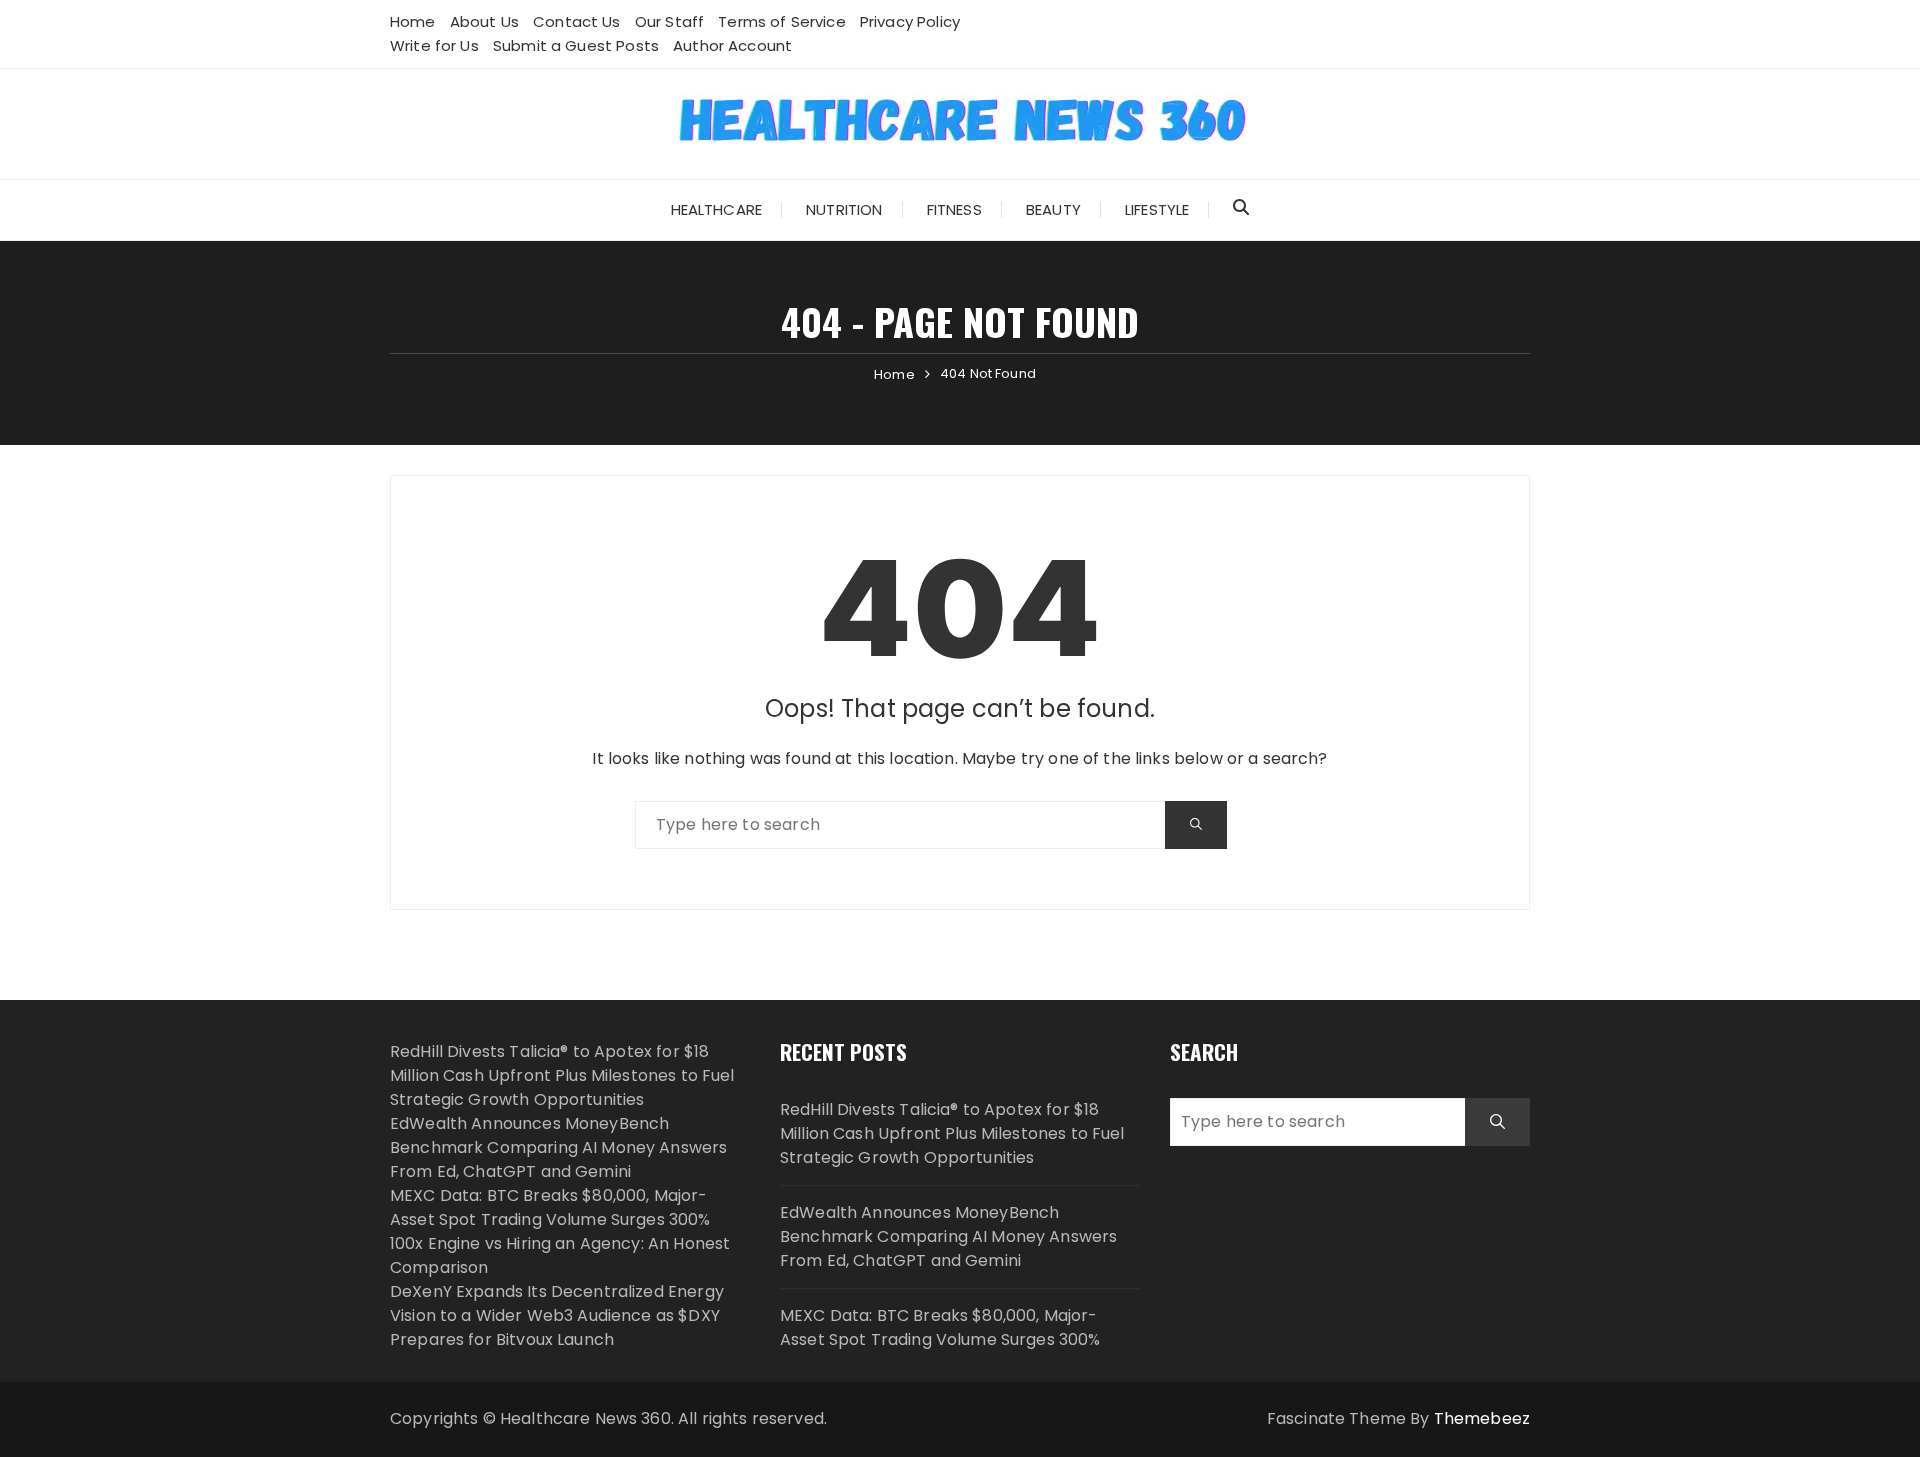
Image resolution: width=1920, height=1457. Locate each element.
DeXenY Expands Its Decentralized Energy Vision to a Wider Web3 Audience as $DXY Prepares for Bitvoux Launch (557, 1315)
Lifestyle (1157, 209)
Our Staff (669, 21)
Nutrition (844, 209)
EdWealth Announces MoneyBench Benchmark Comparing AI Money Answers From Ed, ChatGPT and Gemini (558, 1147)
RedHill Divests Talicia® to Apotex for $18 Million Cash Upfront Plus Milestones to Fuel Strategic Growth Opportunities (562, 1075)
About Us (484, 21)
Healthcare (717, 209)
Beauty (1053, 209)
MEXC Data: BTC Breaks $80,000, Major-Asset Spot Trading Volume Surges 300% (550, 1207)
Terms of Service (781, 21)
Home (413, 21)
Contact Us (577, 21)
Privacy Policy (910, 21)
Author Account (732, 45)
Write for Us (434, 45)
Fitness (954, 209)
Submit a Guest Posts (576, 45)
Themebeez (1482, 1418)
